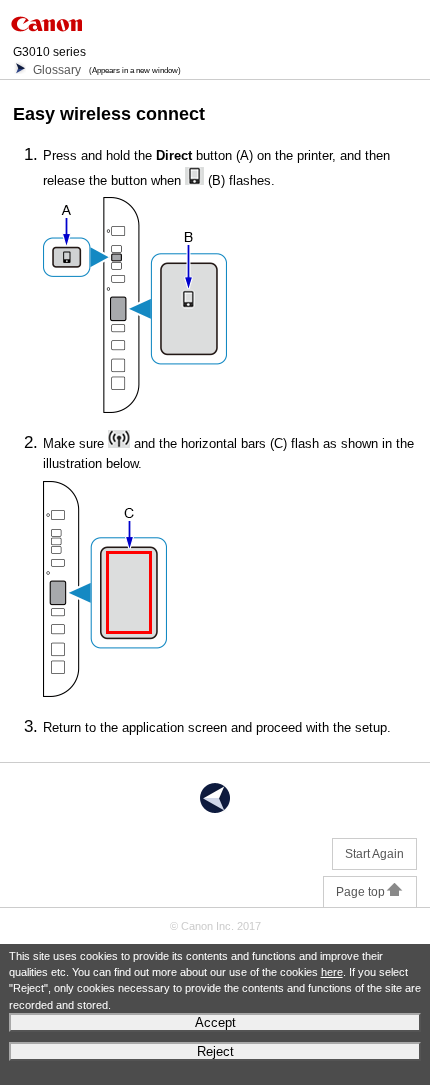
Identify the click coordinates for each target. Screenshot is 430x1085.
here (332, 972)
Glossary (57, 70)
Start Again (374, 854)
